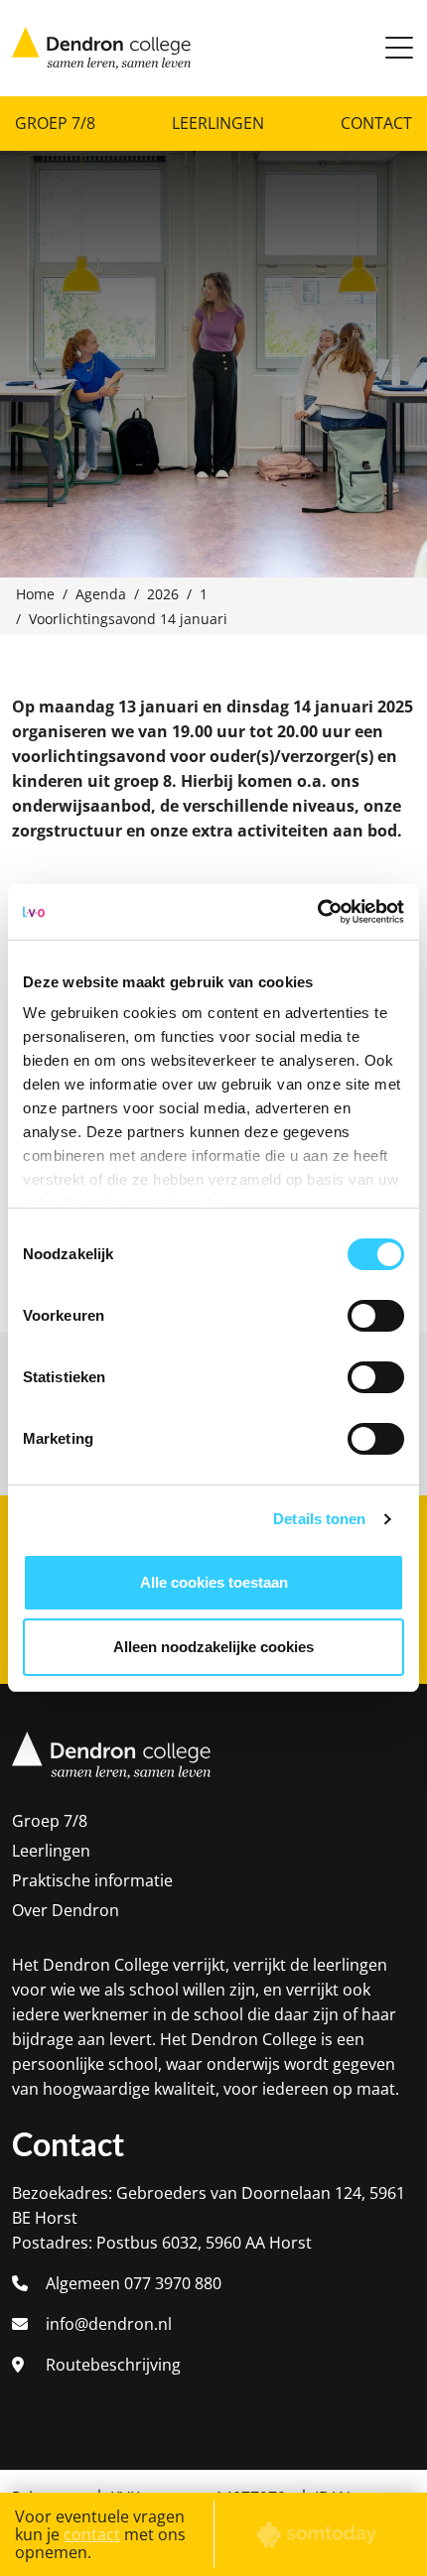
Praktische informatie (92, 1880)
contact (92, 2534)
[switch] (376, 1316)
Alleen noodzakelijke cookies (213, 1647)
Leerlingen (218, 123)
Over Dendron (66, 1910)
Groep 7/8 (55, 123)
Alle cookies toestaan (214, 1582)
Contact (376, 123)
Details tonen (319, 1519)
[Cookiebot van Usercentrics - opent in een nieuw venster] (317, 912)
